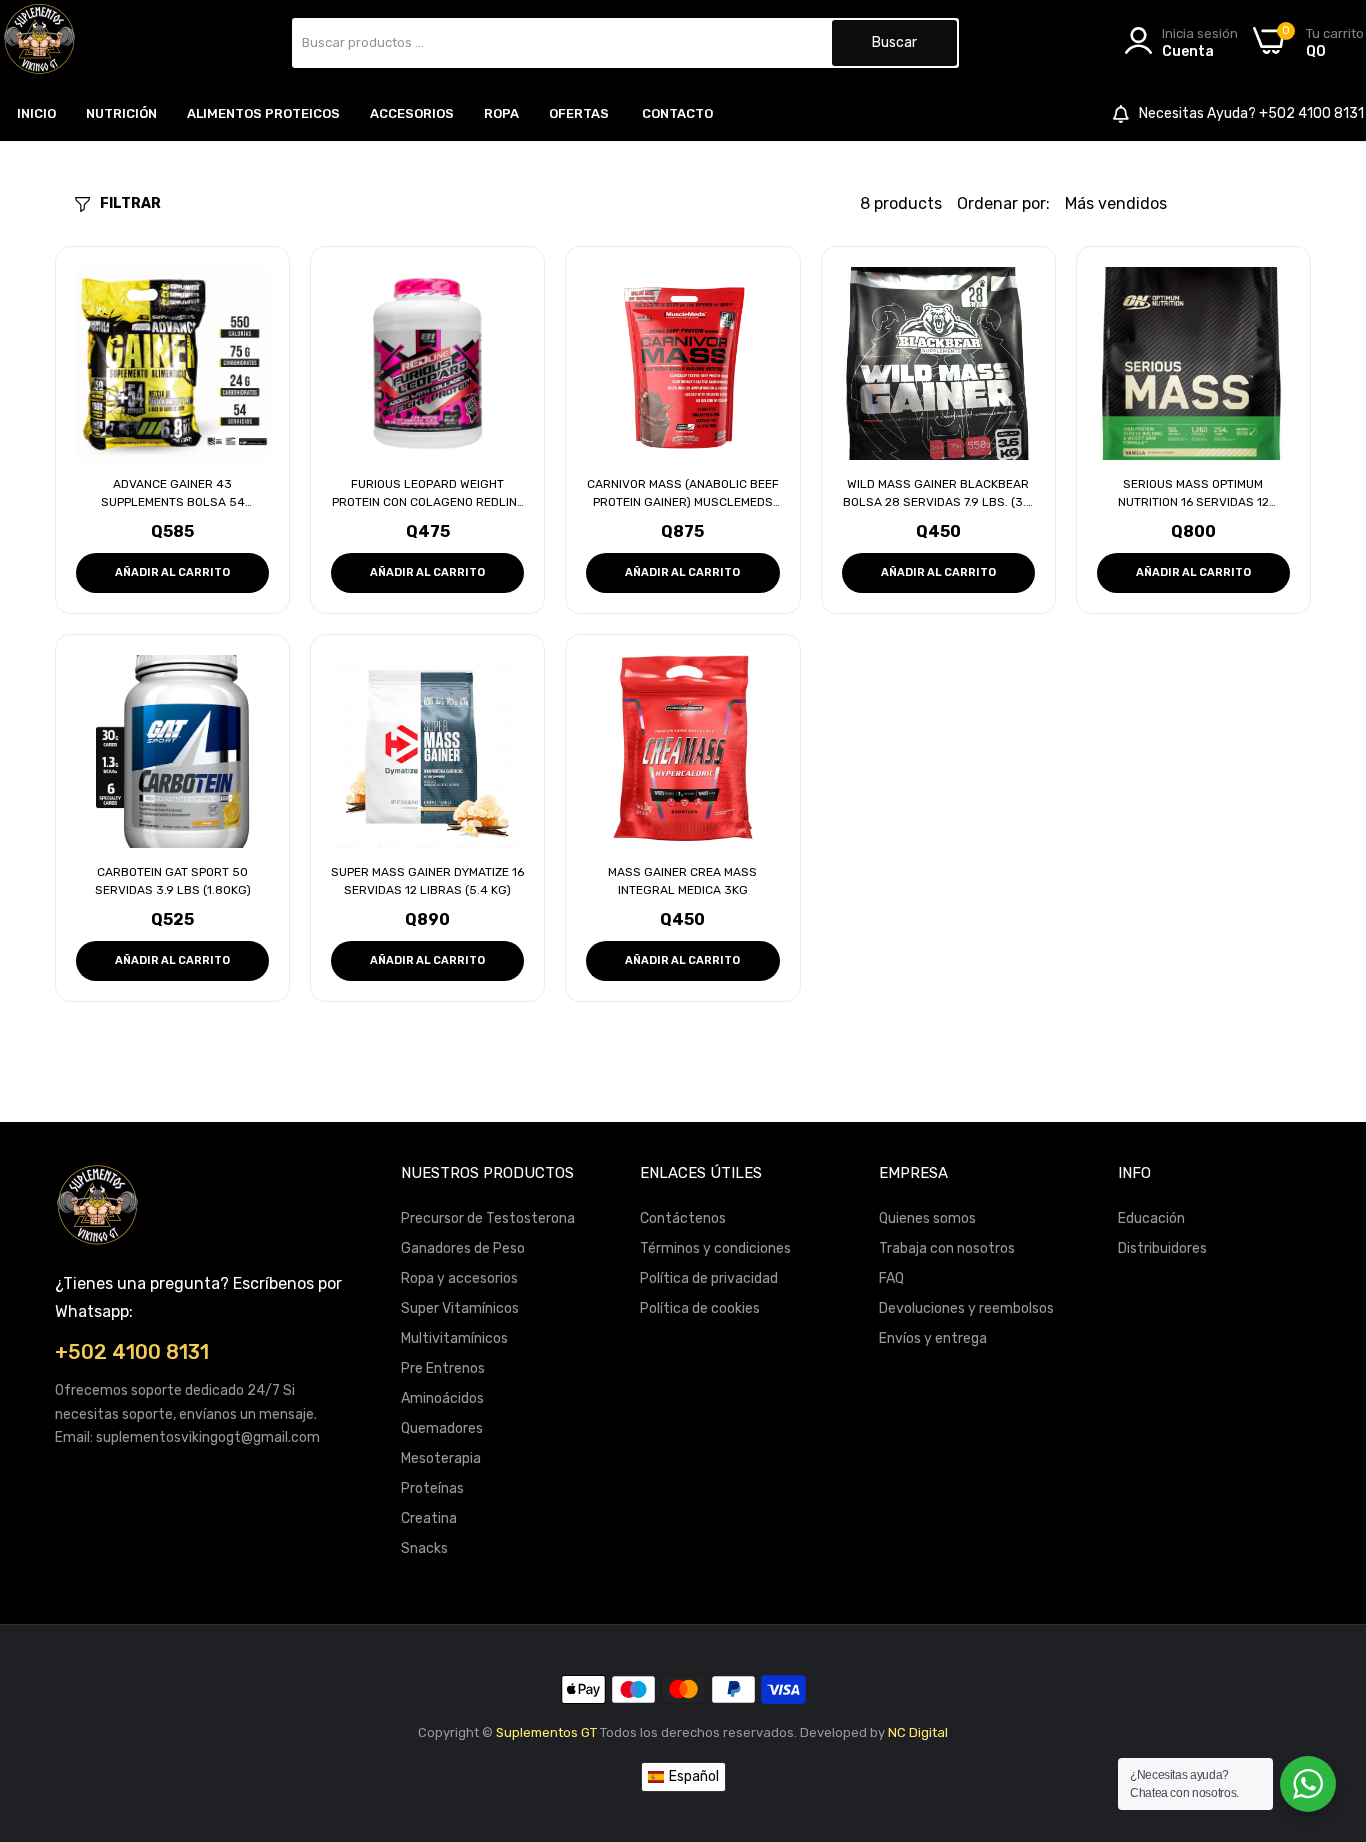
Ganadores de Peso (463, 1248)
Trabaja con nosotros (947, 1248)
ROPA (501, 113)
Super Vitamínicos (460, 1308)
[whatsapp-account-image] (39, 42)
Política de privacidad (709, 1278)
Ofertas (579, 113)
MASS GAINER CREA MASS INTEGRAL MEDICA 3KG (682, 881)
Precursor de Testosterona (488, 1218)
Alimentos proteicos (263, 113)
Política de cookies (700, 1308)
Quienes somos (927, 1218)
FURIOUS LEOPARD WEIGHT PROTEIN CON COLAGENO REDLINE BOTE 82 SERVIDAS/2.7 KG (428, 494)
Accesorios (412, 113)
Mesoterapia (441, 1458)
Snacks (424, 1548)
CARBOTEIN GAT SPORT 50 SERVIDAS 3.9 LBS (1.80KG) (173, 881)
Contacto (677, 113)
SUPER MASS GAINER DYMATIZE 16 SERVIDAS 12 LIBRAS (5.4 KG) (427, 881)
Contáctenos (683, 1218)
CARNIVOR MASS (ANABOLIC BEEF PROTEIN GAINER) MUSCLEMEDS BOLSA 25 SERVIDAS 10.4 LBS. (683, 494)
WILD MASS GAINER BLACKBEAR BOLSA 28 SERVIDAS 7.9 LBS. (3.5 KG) (938, 494)
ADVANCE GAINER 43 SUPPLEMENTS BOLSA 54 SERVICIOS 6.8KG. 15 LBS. (173, 494)
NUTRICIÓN (121, 113)
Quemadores (442, 1428)
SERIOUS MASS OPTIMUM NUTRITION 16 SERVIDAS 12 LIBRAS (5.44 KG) (1193, 494)
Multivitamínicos (454, 1338)
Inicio (36, 113)
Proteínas (432, 1488)
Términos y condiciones (715, 1248)
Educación (1151, 1218)
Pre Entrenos (443, 1368)
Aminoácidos (442, 1398)
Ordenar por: (1003, 203)
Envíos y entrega (933, 1338)
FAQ (891, 1278)
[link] (1326, 1697)
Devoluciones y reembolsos (966, 1308)
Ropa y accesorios (459, 1278)
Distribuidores (1162, 1248)
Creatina (429, 1518)
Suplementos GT (546, 1732)
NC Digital (918, 1732)
